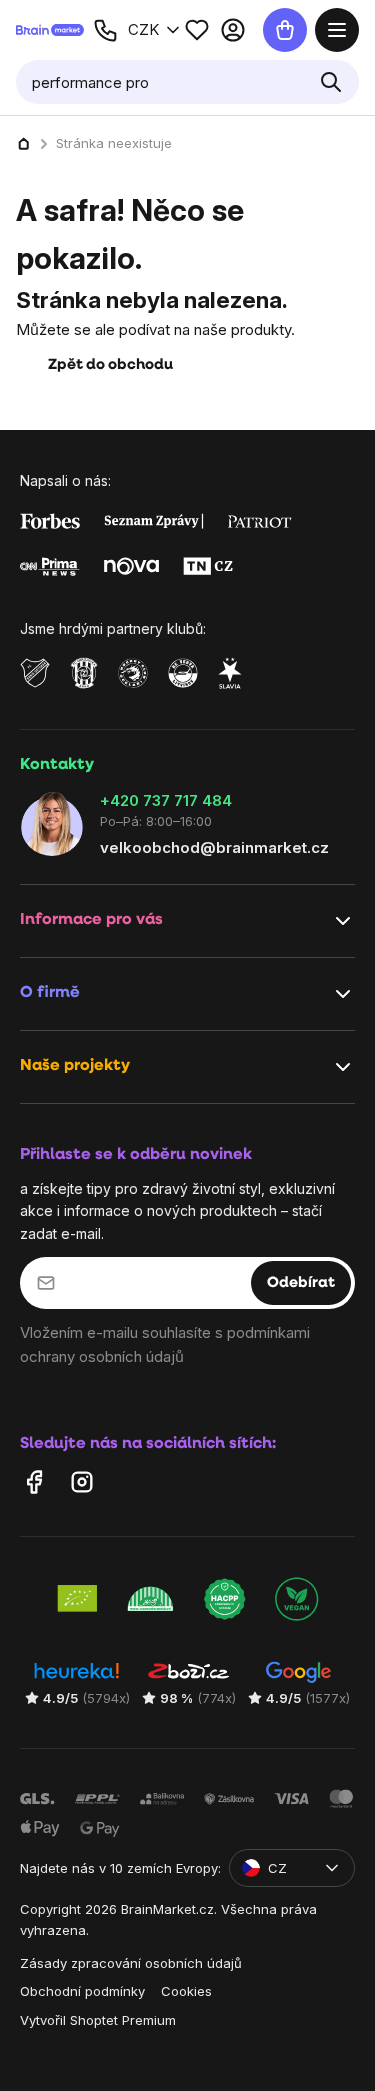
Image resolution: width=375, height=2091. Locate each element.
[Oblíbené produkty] (197, 30)
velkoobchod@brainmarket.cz (214, 846)
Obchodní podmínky (82, 1991)
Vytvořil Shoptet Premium (98, 2020)
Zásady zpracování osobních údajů (131, 1962)
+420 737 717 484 (166, 800)
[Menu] (337, 30)
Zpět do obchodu (110, 365)
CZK (143, 29)
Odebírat (301, 1282)
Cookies (186, 1991)
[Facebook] (34, 1481)
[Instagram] (82, 1481)
